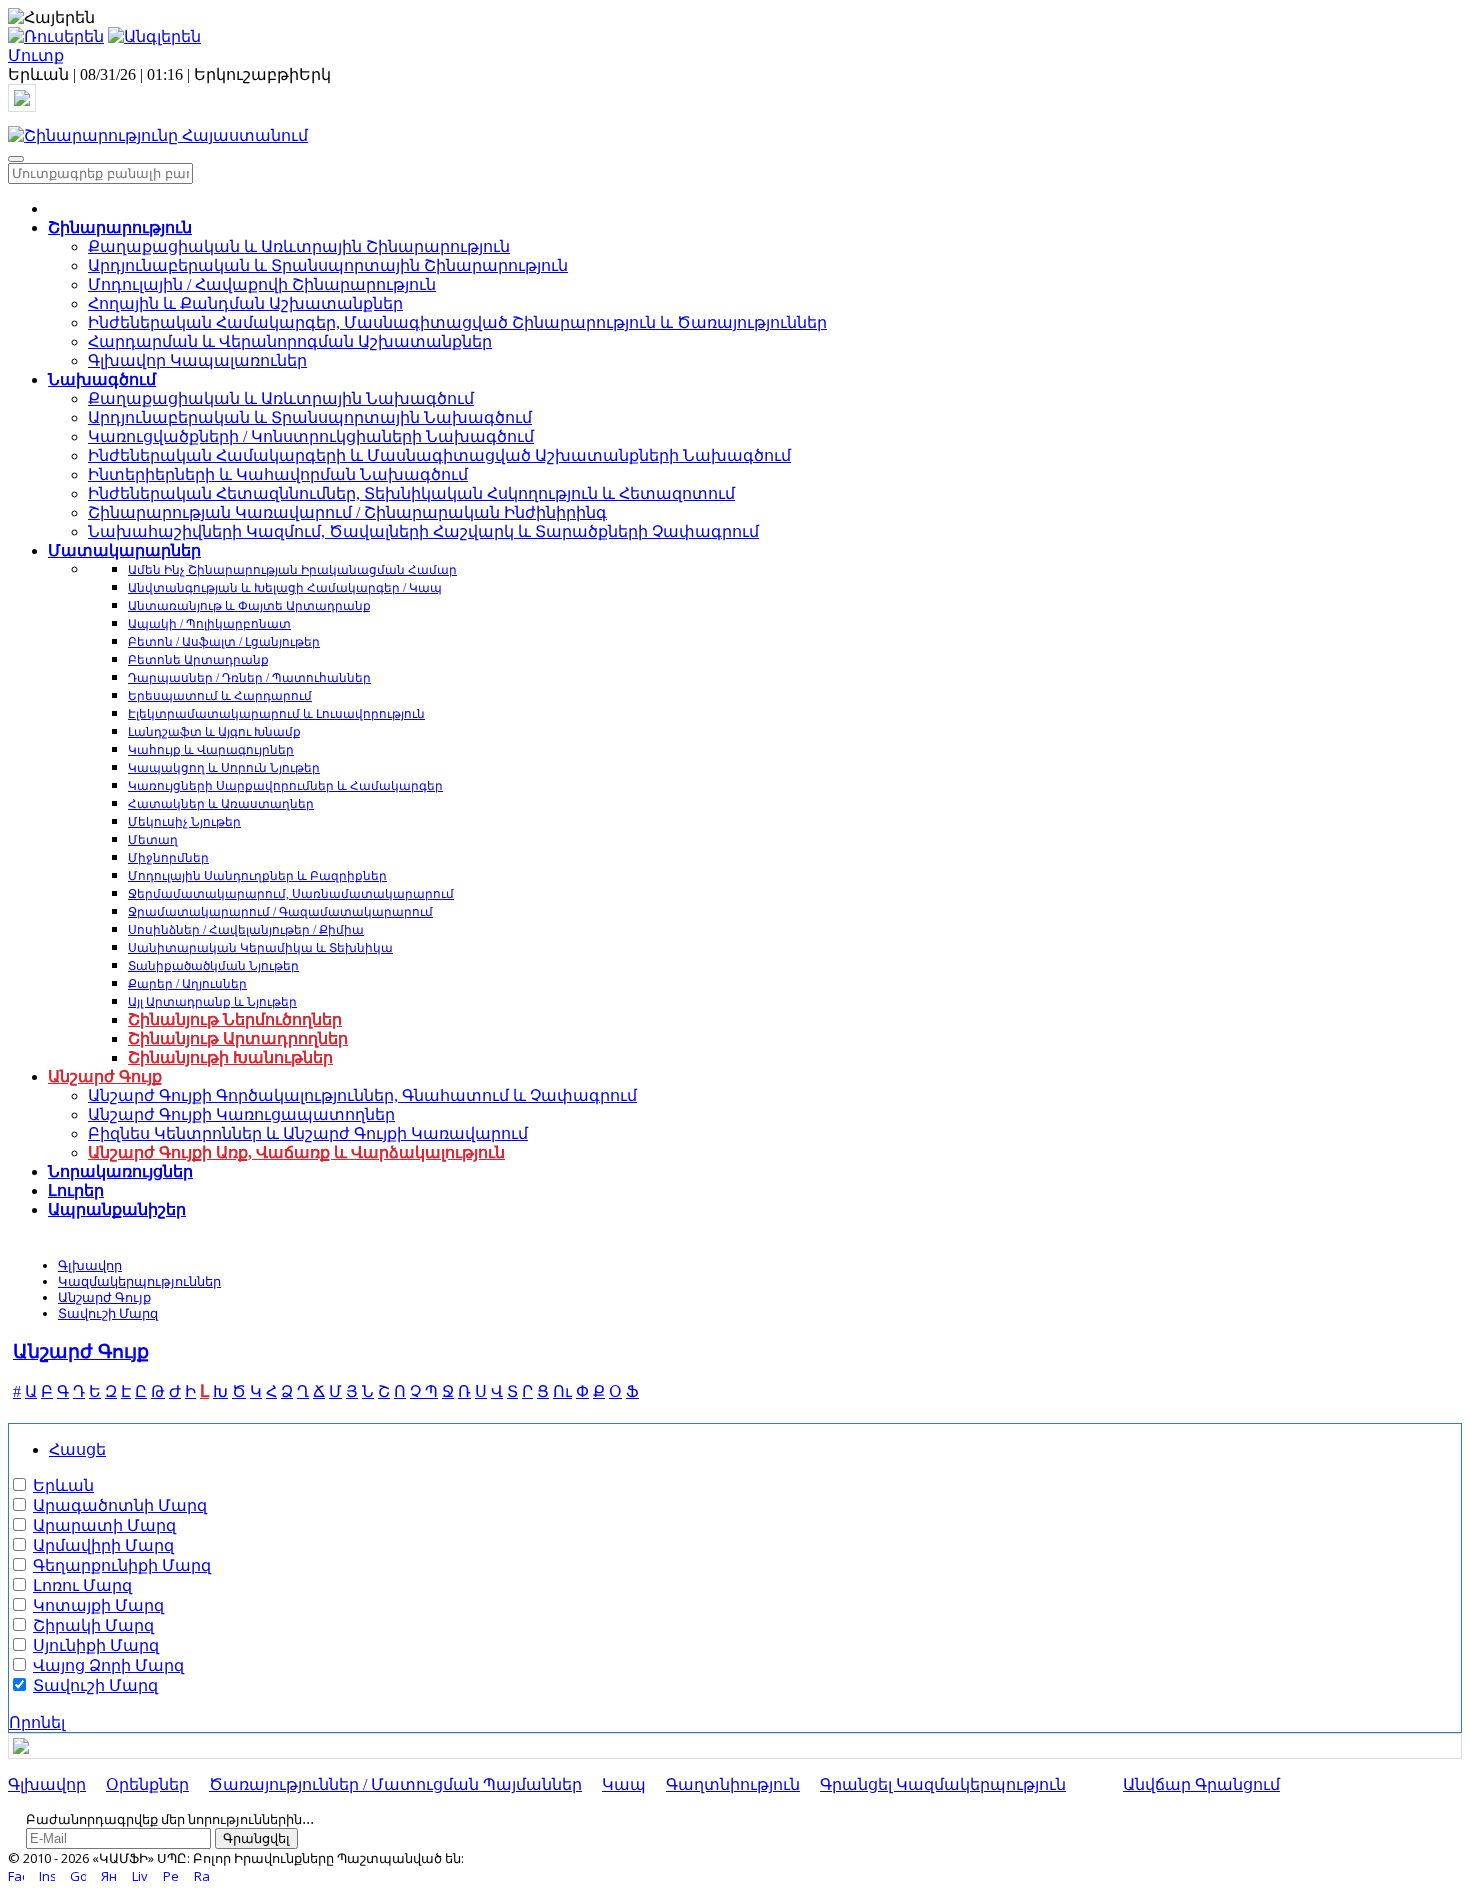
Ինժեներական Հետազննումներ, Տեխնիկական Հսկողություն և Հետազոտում (411, 493)
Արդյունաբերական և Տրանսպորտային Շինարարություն (328, 265)
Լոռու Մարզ (82, 1585)
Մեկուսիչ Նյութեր (184, 822)
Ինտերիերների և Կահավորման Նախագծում (278, 474)
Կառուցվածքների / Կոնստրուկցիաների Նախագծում (311, 436)
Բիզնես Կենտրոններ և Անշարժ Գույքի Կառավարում (308, 1133)
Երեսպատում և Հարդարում (220, 696)
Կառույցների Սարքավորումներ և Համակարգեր (285, 786)
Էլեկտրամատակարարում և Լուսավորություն (276, 714)
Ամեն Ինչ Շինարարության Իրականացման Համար (292, 570)
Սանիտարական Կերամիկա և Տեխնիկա (260, 948)
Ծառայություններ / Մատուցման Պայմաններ (395, 1784)
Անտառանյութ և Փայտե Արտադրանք (249, 606)
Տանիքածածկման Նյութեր (213, 966)
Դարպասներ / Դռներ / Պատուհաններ (249, 678)
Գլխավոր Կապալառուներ (197, 360)
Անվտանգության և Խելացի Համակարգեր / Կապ (285, 588)
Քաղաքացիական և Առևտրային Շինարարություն (299, 246)
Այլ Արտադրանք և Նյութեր (212, 1002)
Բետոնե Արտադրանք (198, 660)
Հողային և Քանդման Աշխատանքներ (245, 303)
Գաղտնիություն (733, 1784)
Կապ (624, 1784)
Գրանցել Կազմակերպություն (943, 1784)
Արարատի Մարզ (104, 1525)
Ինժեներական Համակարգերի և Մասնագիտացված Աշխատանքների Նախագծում (439, 455)
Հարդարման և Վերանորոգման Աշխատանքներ (290, 341)
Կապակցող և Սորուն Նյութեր (224, 768)
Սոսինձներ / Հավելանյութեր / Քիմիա (246, 930)
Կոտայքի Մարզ (98, 1605)
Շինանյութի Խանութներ (230, 1057)
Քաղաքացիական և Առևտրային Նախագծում (281, 398)
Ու (562, 1391)
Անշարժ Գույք (104, 1297)
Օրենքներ (147, 1784)
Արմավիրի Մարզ (103, 1545)
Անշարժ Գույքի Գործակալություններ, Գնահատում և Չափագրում (362, 1095)
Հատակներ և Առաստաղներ (221, 804)
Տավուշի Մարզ (108, 1313)
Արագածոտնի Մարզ (120, 1505)
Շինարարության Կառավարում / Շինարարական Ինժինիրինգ (347, 512)
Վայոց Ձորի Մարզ (108, 1665)
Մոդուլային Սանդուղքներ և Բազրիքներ (257, 876)
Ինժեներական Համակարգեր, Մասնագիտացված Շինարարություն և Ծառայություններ (457, 322)
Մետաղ (153, 840)
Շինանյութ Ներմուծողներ (235, 1019)
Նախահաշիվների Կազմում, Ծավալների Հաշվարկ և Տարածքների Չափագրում (423, 531)
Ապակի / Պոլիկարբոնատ (209, 624)
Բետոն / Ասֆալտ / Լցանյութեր (224, 642)
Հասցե (77, 1449)
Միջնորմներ (168, 858)
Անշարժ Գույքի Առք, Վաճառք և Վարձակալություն (296, 1152)
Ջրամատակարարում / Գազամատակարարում (280, 912)
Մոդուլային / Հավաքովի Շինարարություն (262, 284)
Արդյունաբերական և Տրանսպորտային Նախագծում (310, 417)
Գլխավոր (90, 1265)
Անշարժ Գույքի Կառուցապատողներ (241, 1114)
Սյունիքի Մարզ (96, 1645)
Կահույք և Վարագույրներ (211, 750)
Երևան (63, 1485)
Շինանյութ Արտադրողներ (238, 1038)
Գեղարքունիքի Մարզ (122, 1565)
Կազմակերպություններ (139, 1281)
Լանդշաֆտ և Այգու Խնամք (214, 732)
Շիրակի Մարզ (93, 1625)
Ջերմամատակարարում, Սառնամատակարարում (291, 894)
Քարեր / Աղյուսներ (187, 984)
